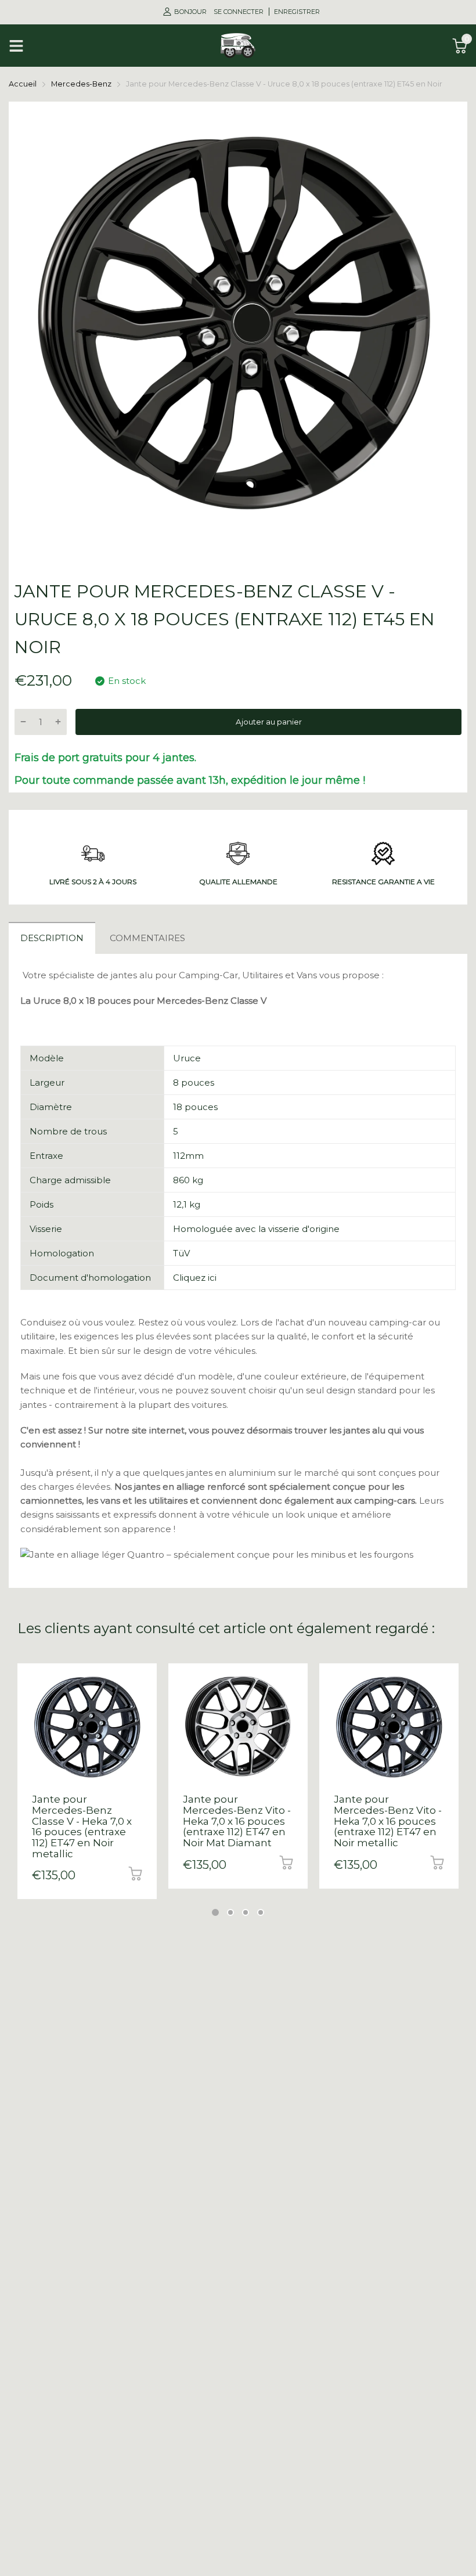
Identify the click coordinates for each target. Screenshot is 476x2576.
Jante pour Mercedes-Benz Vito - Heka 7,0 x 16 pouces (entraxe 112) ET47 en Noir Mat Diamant (237, 1821)
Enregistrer (297, 12)
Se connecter (239, 12)
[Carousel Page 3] (246, 1912)
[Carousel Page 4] (261, 1912)
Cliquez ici (195, 1278)
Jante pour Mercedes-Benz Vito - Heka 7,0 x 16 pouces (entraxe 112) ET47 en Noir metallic (388, 1821)
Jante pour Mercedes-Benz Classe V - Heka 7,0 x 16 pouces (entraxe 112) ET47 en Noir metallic (82, 1826)
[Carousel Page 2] (230, 1912)
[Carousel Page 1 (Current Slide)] (215, 1912)
